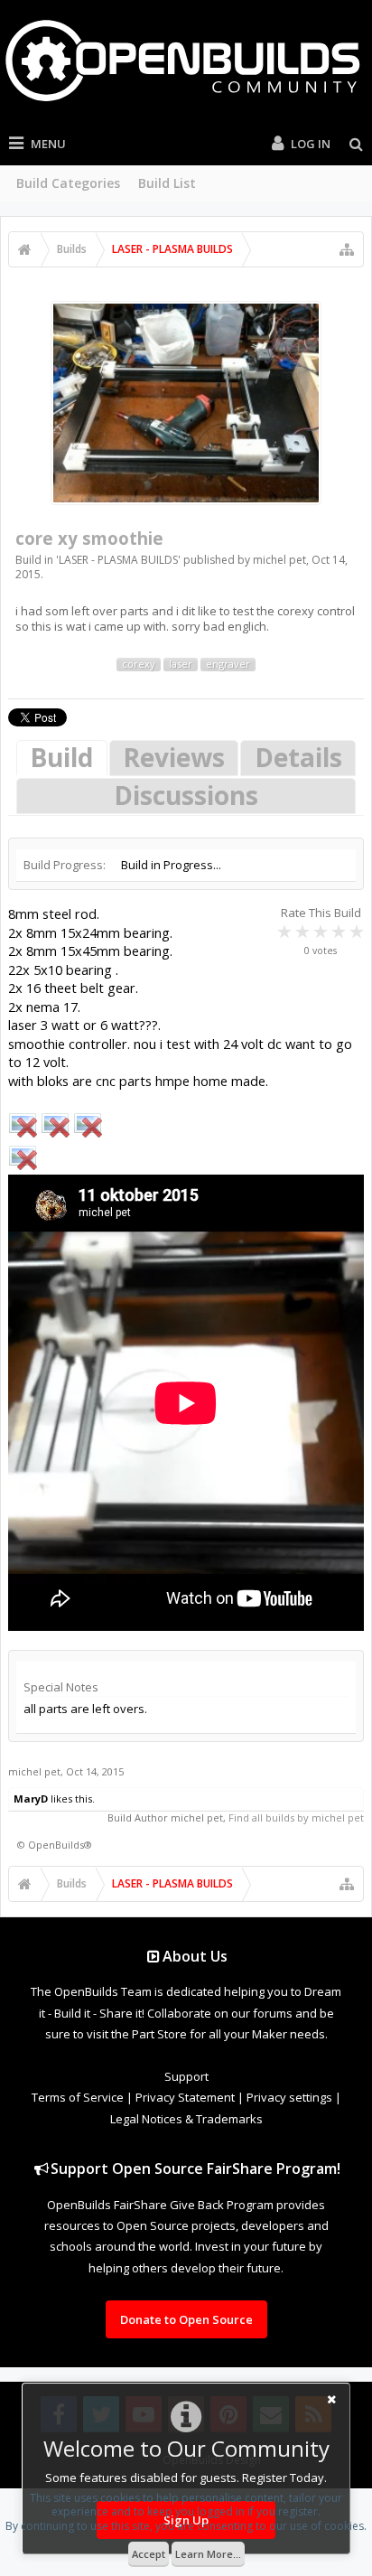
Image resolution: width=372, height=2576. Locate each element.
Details (298, 757)
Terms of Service (78, 2097)
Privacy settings (289, 2097)
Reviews (174, 757)
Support (186, 2076)
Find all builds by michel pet (296, 1817)
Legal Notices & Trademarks (186, 2119)
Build (61, 757)
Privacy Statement (185, 2097)
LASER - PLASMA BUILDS (118, 560)
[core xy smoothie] (186, 403)
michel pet (279, 560)
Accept (149, 2554)
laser (181, 664)
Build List (167, 183)
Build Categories (68, 183)
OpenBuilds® (60, 1845)
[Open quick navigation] (347, 249)
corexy (139, 664)
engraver (228, 664)
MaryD (31, 1799)
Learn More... (208, 2554)
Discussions (186, 795)
